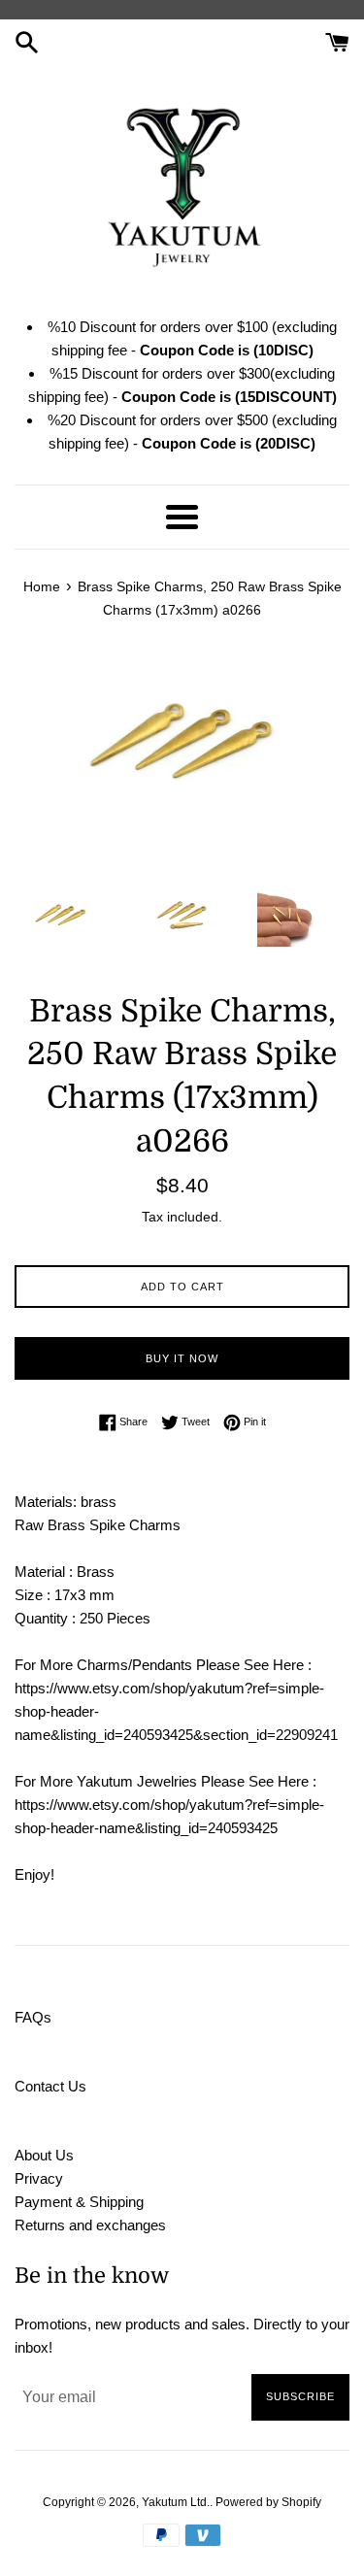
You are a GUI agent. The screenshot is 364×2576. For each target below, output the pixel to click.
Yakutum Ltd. (176, 2502)
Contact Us (50, 2086)
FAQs (33, 2017)
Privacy (39, 2178)
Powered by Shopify (268, 2502)
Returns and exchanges (90, 2225)
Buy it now (182, 1358)
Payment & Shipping (79, 2202)
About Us (44, 2155)
